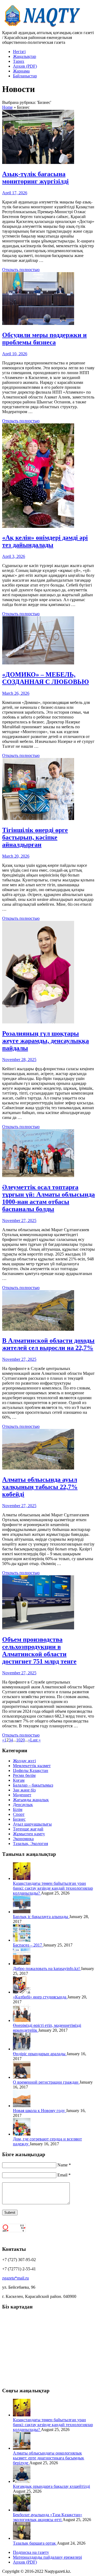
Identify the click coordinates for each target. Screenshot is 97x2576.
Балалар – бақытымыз (33, 1785)
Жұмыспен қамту (29, 1834)
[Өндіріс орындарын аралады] (22, 2049)
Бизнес (19, 1819)
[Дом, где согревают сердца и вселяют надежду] (22, 2134)
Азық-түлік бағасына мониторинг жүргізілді (35, 178)
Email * (64, 2175)
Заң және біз (24, 1790)
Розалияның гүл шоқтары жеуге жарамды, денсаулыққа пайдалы (46, 1041)
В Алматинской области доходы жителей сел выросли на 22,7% (48, 1344)
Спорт (19, 1814)
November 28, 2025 (19, 1060)
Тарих (19, 61)
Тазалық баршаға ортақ (35, 2543)
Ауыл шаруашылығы (32, 1824)
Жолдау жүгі (24, 1761)
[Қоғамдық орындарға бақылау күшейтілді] (22, 2481)
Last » (35, 1740)
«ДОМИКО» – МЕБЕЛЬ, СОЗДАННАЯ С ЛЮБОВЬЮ (46, 678)
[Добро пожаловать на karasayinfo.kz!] (22, 1964)
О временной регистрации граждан (46, 2082)
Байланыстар (25, 76)
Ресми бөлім (24, 1775)
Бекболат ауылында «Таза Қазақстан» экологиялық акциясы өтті (48, 2517)
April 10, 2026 (15, 354)
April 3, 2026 (14, 556)
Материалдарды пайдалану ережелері (47, 2557)
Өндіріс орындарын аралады (40, 2054)
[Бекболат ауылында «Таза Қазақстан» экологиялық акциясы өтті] (22, 2510)
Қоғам (19, 1780)
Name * (64, 2165)
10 (18, 1740)
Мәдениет (22, 1795)
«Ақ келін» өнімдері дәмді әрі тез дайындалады (45, 541)
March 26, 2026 (16, 693)
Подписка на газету (31, 2552)
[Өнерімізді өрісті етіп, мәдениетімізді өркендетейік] (22, 2020)
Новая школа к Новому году (39, 2111)
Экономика (23, 1839)
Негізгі (19, 52)
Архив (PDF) (25, 66)
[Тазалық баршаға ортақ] (22, 2538)
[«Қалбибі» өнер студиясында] (22, 1992)
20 (23, 1740)
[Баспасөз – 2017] (22, 1940)
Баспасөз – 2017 (28, 1945)
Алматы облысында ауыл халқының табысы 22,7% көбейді (40, 1487)
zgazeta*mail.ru (15, 2278)
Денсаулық (23, 1805)
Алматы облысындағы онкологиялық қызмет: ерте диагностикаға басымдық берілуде (48, 2458)
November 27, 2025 (19, 1221)
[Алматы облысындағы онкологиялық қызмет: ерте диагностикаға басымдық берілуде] (22, 2448)
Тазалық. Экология (30, 1844)
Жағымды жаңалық (31, 1800)
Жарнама (21, 71)
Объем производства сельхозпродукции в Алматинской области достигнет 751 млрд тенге (39, 1650)
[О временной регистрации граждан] (22, 2077)
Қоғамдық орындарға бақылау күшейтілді (51, 2486)
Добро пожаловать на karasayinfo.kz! (47, 1969)
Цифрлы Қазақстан (31, 1770)
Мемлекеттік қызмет (32, 1766)
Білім (18, 1809)
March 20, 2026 (16, 856)
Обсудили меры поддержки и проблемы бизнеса (44, 339)
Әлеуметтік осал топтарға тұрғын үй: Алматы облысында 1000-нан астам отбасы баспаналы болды (48, 1198)
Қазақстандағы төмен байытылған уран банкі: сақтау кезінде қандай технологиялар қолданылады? (53, 1888)
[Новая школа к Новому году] (22, 2106)
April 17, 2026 (15, 193)
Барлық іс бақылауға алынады (41, 1917)
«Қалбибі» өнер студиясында (40, 1997)
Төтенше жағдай (28, 1829)
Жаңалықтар (25, 56)
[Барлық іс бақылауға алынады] (22, 1912)
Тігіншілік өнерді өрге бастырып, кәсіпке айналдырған (35, 837)
